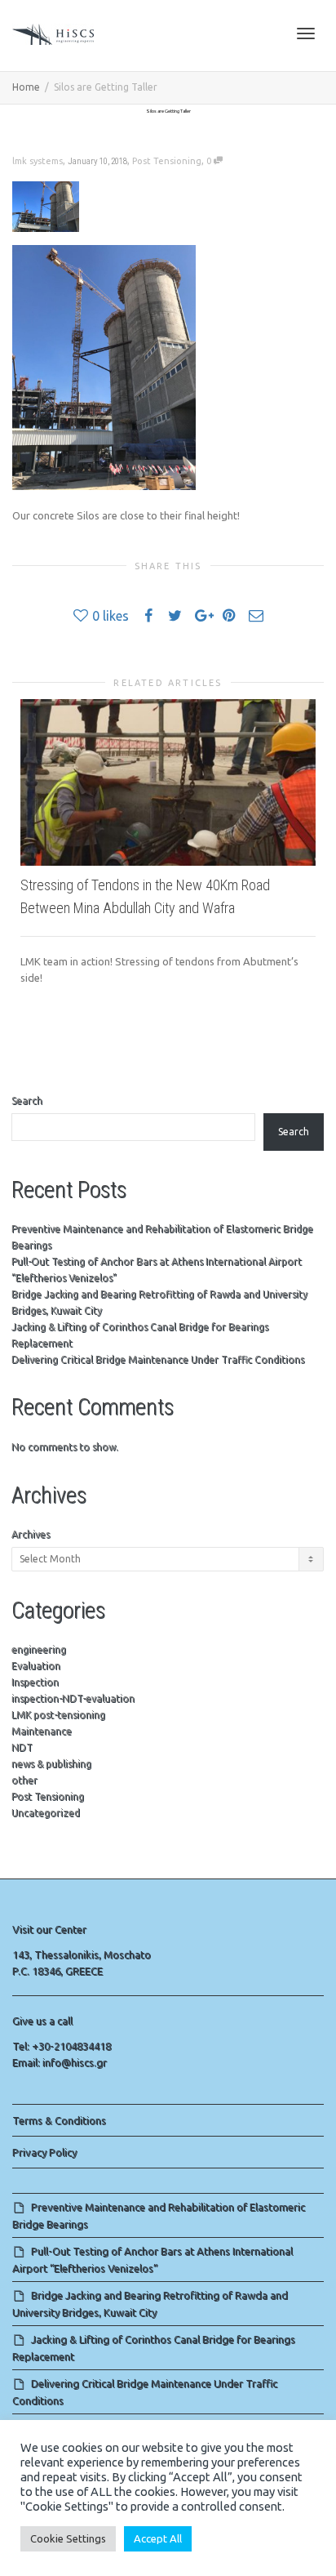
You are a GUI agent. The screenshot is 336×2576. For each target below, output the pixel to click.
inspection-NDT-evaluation (73, 1698)
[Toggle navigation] (306, 33)
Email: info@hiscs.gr (60, 2062)
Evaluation (36, 1666)
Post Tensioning (167, 161)
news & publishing (51, 1764)
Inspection (35, 1682)
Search (27, 1101)
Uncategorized (46, 1813)
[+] (168, 782)
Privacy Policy (44, 2152)
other (24, 1780)
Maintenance (42, 1731)
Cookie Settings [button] (68, 2538)
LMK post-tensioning (58, 1715)
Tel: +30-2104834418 (62, 2046)
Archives (31, 1534)
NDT (22, 1747)
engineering (39, 1649)
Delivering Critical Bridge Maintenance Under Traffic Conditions (158, 1359)
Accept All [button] (158, 2538)
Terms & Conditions (59, 2120)
